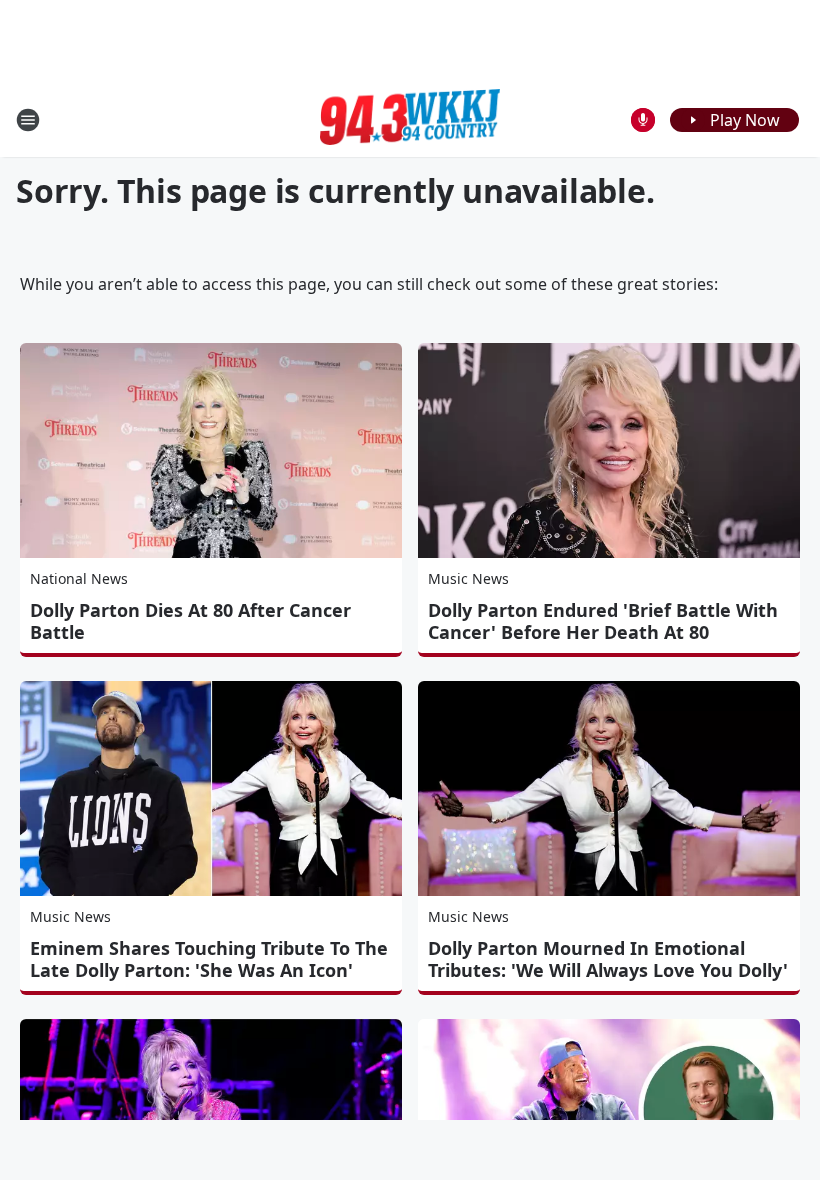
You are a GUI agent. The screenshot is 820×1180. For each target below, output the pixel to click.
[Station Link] (410, 120)
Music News (468, 578)
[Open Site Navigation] (28, 120)
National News (79, 578)
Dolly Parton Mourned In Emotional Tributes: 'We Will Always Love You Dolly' (608, 959)
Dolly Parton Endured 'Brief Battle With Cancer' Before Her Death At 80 (603, 621)
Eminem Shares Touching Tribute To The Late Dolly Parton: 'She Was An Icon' (209, 959)
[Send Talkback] (643, 120)
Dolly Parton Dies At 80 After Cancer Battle (190, 621)
